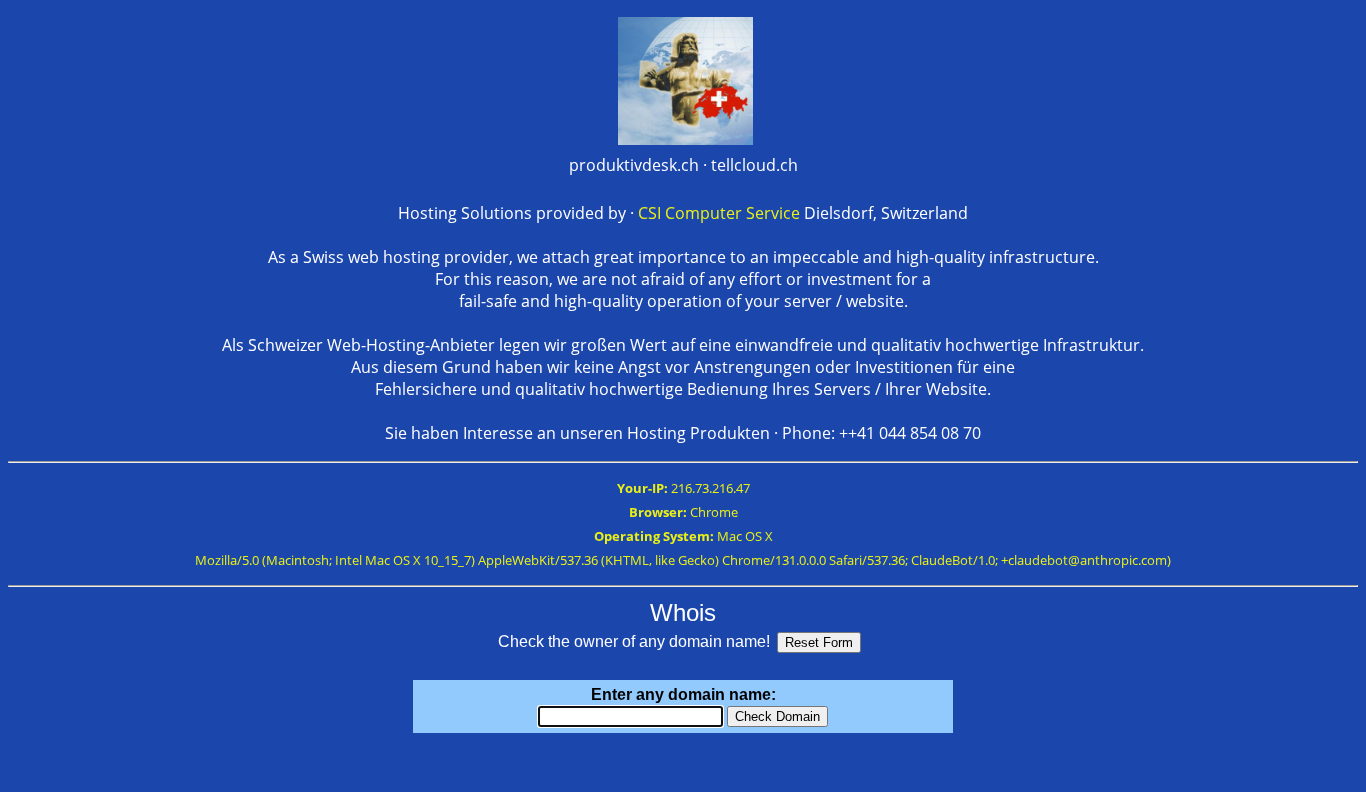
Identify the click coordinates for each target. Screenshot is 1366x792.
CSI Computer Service (719, 213)
